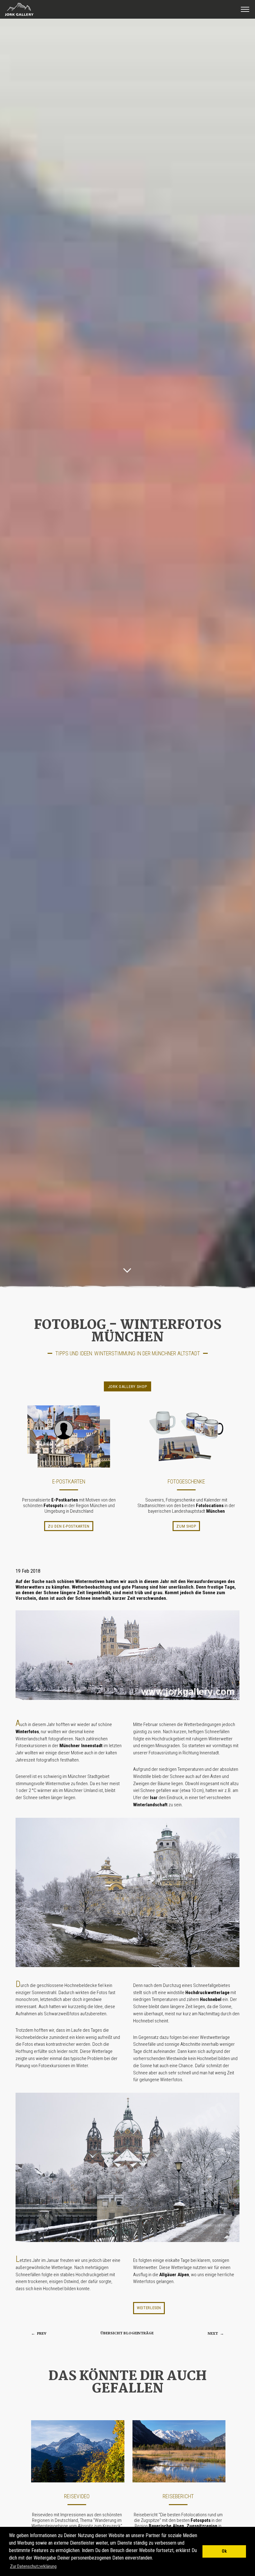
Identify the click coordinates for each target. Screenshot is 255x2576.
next (216, 2334)
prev (39, 2334)
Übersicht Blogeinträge (127, 2333)
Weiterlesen (149, 2308)
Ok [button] (224, 2551)
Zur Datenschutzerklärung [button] (33, 2566)
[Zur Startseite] (17, 16)
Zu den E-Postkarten (69, 1526)
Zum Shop (186, 1526)
